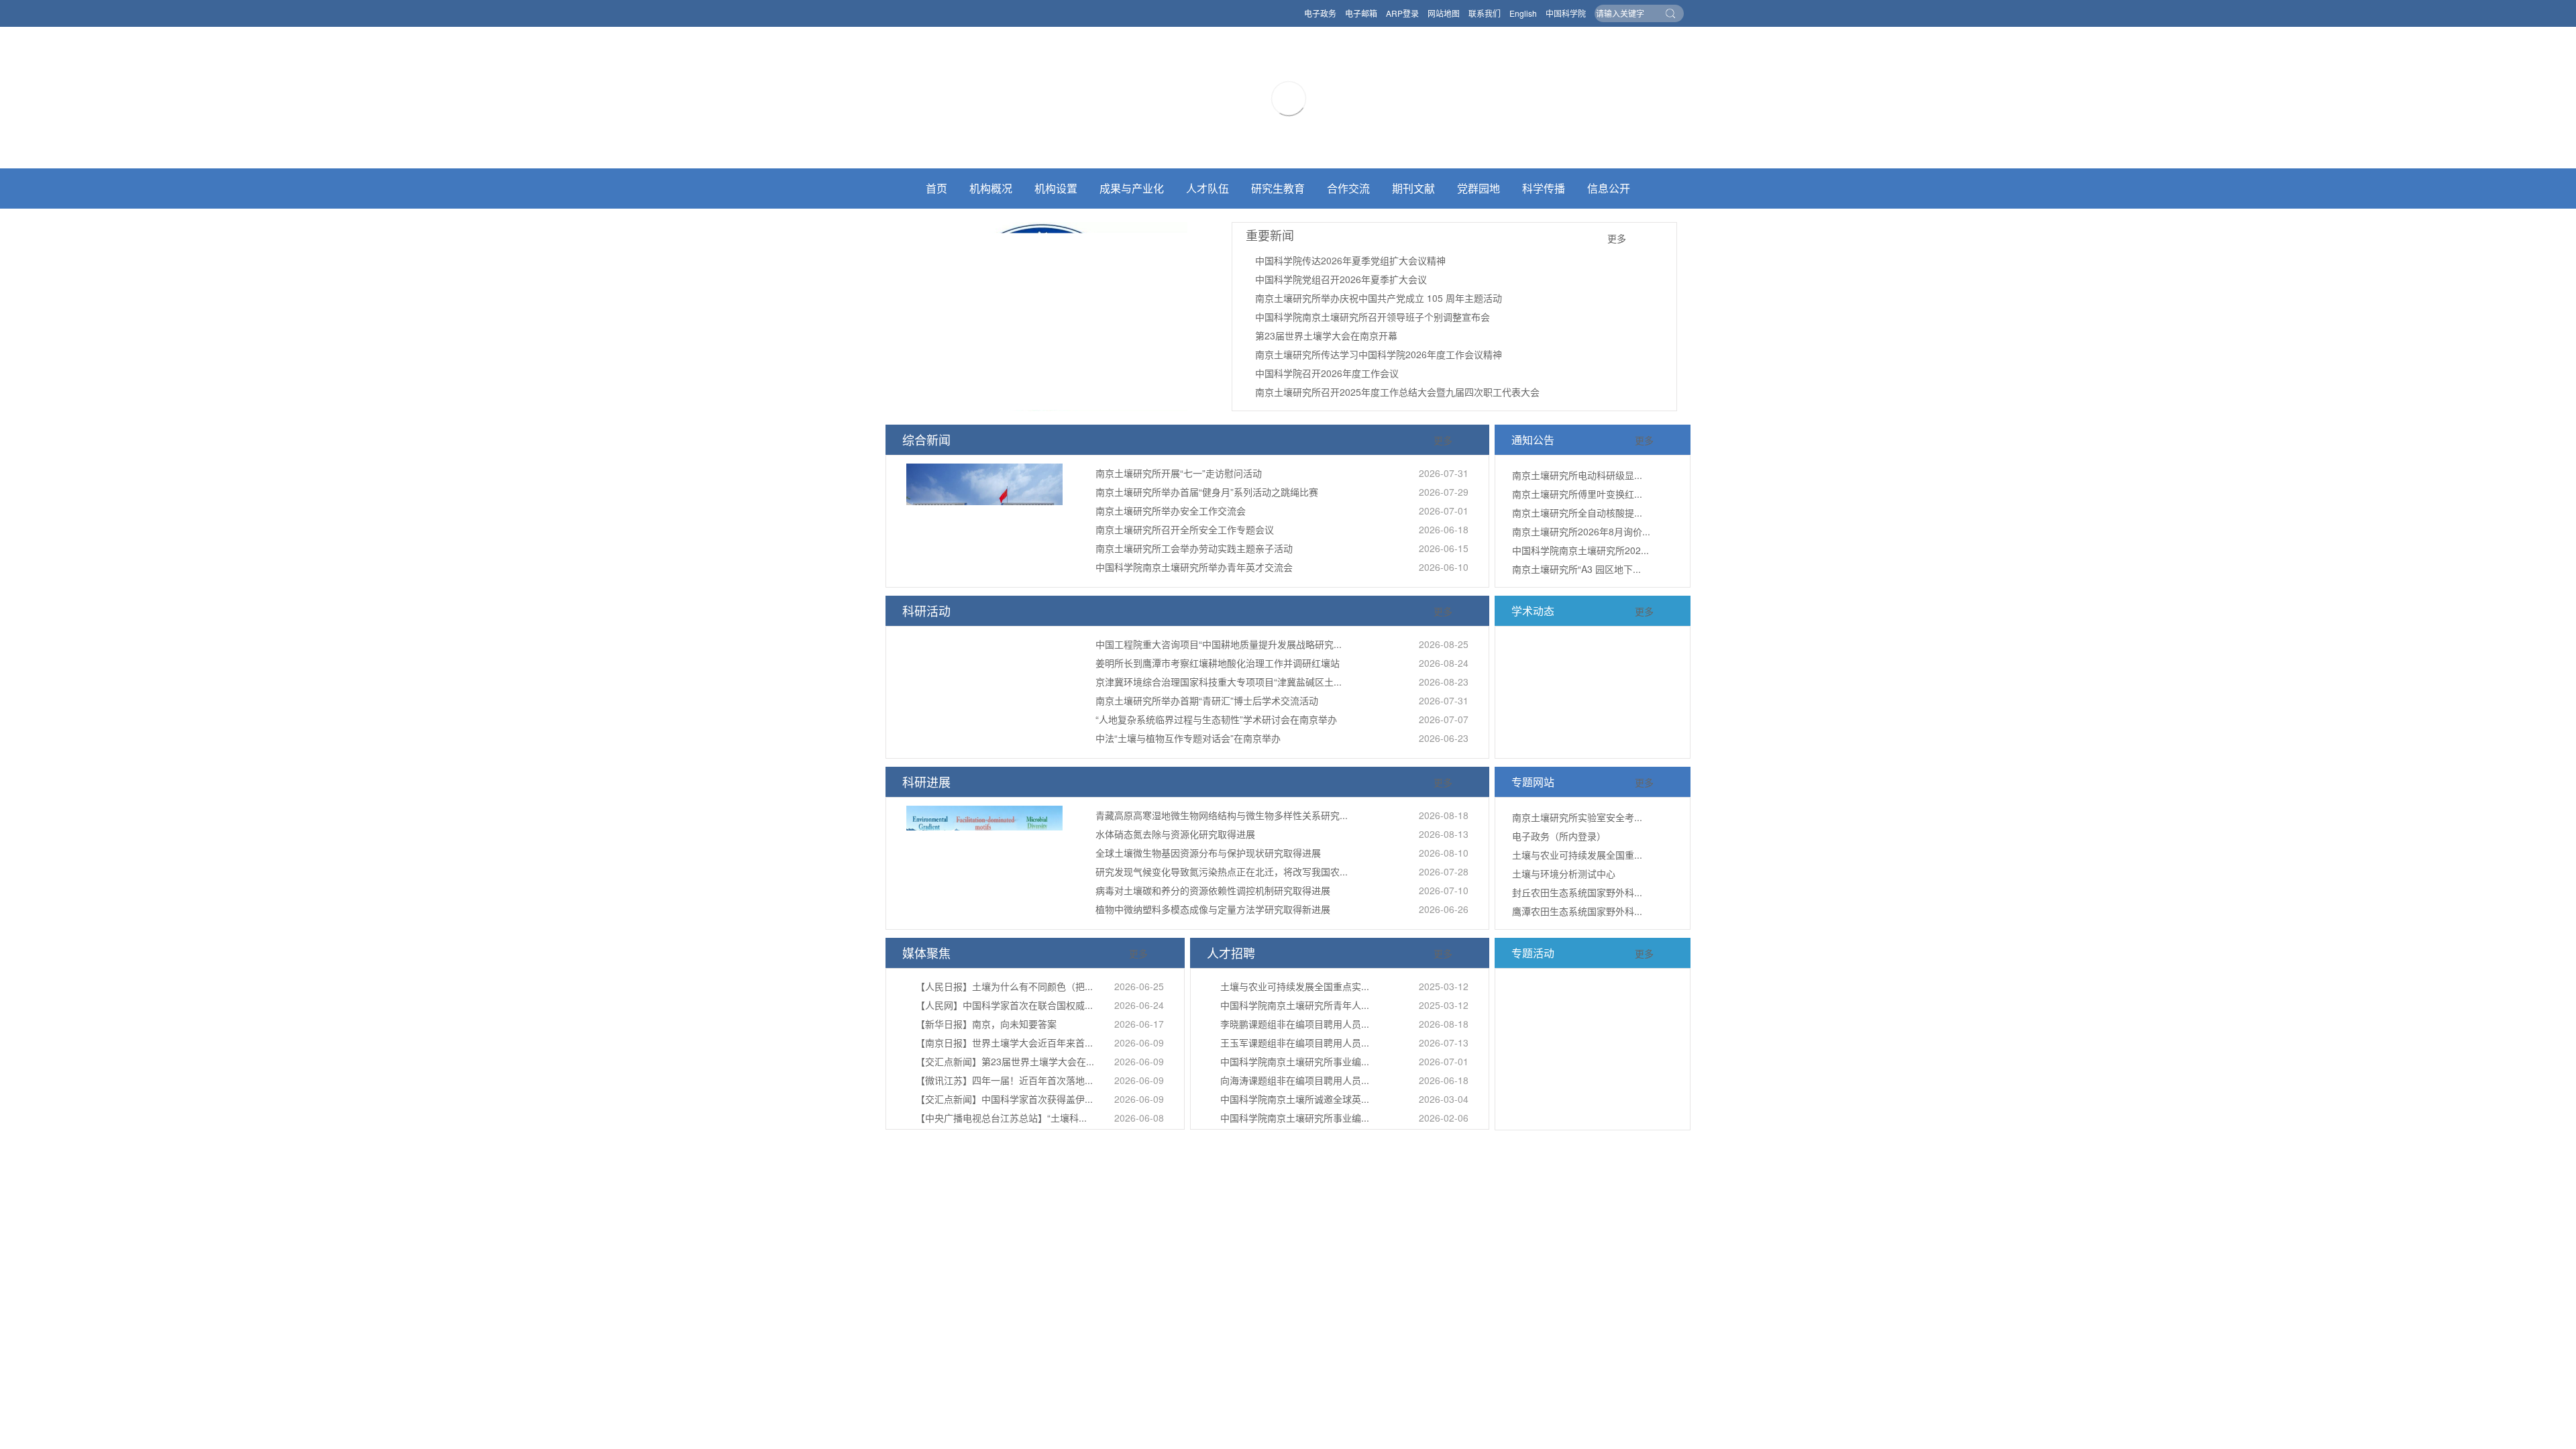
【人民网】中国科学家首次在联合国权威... (1004, 1005)
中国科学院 (1566, 13)
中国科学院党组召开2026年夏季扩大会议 (1341, 279)
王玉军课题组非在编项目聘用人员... (1295, 1042)
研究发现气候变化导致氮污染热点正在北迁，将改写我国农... (1222, 871)
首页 (936, 188)
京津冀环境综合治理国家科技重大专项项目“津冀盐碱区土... (1219, 682)
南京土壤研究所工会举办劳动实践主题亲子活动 (1194, 548)
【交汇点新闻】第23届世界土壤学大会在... (1005, 1061)
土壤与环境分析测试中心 (1564, 873)
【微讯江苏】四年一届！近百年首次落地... (1004, 1080)
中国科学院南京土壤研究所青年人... (1295, 1005)
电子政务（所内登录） (1559, 836)
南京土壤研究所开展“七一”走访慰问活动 (1179, 473)
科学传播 (1544, 188)
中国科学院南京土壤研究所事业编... (1295, 1061)
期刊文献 (1413, 188)
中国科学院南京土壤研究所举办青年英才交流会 (1194, 567)
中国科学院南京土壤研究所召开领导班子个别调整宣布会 (1373, 317)
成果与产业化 (1132, 188)
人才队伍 (1207, 188)
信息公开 (1609, 188)
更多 (1617, 238)
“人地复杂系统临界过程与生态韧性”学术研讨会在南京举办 (1216, 719)
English (1523, 13)
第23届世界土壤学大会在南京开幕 (1326, 335)
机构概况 (991, 188)
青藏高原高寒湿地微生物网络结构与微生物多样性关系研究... (1222, 815)
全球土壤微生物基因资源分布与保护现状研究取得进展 (1208, 853)
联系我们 (1485, 13)
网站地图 (1444, 13)
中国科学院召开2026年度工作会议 (1327, 373)
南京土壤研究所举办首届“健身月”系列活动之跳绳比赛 (1207, 492)
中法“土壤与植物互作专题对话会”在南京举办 (1188, 738)
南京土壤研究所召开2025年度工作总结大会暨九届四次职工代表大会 (1397, 392)
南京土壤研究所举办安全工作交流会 (1171, 511)
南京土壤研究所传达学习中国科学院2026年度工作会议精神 (1379, 354)
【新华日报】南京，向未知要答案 (986, 1024)
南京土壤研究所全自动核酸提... (1577, 513)
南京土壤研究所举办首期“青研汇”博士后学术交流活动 (1207, 700)
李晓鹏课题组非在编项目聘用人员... (1295, 1024)
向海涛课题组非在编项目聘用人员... (1295, 1080)
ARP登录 (1402, 13)
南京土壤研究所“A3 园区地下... (1576, 569)
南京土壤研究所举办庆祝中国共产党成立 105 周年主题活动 (1379, 298)
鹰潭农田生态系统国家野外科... (1577, 911)
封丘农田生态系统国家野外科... (1577, 892)
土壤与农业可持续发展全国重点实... (1295, 986)
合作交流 (1348, 188)
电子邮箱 (1361, 13)
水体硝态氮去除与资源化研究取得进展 (1175, 834)
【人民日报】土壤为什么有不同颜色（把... (1004, 986)
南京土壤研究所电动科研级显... (1577, 475)
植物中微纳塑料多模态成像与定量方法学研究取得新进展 (1213, 909)
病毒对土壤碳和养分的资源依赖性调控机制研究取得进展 (1213, 890)
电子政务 (1320, 13)
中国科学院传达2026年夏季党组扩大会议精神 (1350, 260)
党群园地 (1479, 188)
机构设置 (1056, 188)
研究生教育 (1278, 188)
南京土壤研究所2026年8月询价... (1581, 531)
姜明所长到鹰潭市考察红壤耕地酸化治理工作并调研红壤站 (1218, 663)
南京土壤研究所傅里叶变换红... (1577, 494)
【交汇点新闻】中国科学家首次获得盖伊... (1004, 1099)
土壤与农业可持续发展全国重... (1577, 855)
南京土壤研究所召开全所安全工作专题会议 (1185, 529)
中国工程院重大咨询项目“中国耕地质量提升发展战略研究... (1219, 644)
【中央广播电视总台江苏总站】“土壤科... (1001, 1118)
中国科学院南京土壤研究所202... (1580, 550)
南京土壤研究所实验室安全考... (1577, 817)
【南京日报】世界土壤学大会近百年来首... (1004, 1042)
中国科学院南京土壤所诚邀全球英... (1295, 1099)
